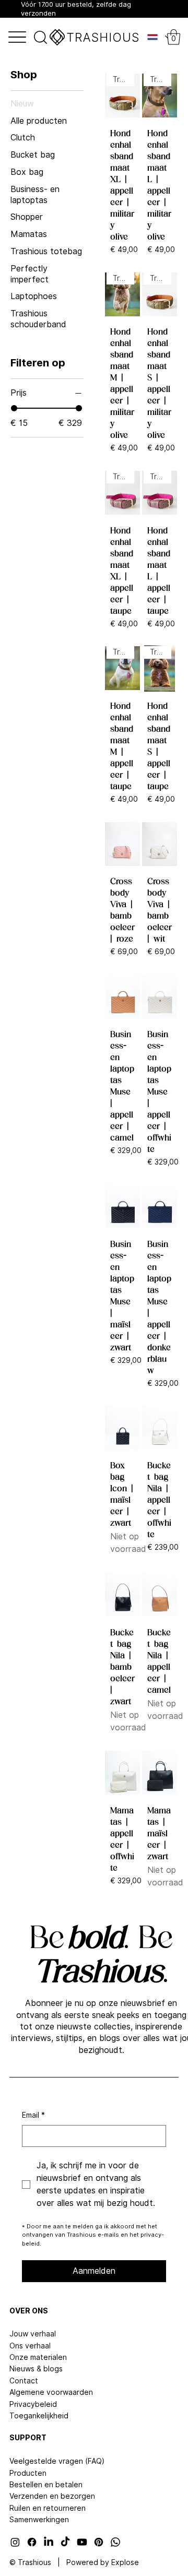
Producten (28, 2473)
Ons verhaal (30, 2346)
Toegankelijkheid (39, 2416)
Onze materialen (38, 2357)
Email (33, 2115)
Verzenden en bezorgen (52, 2496)
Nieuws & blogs (36, 2369)
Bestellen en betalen (46, 2485)
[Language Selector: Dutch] (154, 37)
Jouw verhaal (33, 2334)
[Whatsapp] (115, 2542)
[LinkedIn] (49, 2542)
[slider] (14, 408)
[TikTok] (65, 2542)
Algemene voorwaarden (51, 2392)
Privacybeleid (33, 2404)
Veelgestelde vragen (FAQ (56, 2461)
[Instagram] (15, 2542)
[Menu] (17, 37)
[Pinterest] (99, 2542)
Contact (24, 2381)
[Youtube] (82, 2542)
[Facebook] (32, 2542)
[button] (174, 37)
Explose (125, 2562)
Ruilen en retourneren (48, 2508)
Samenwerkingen (39, 2520)
